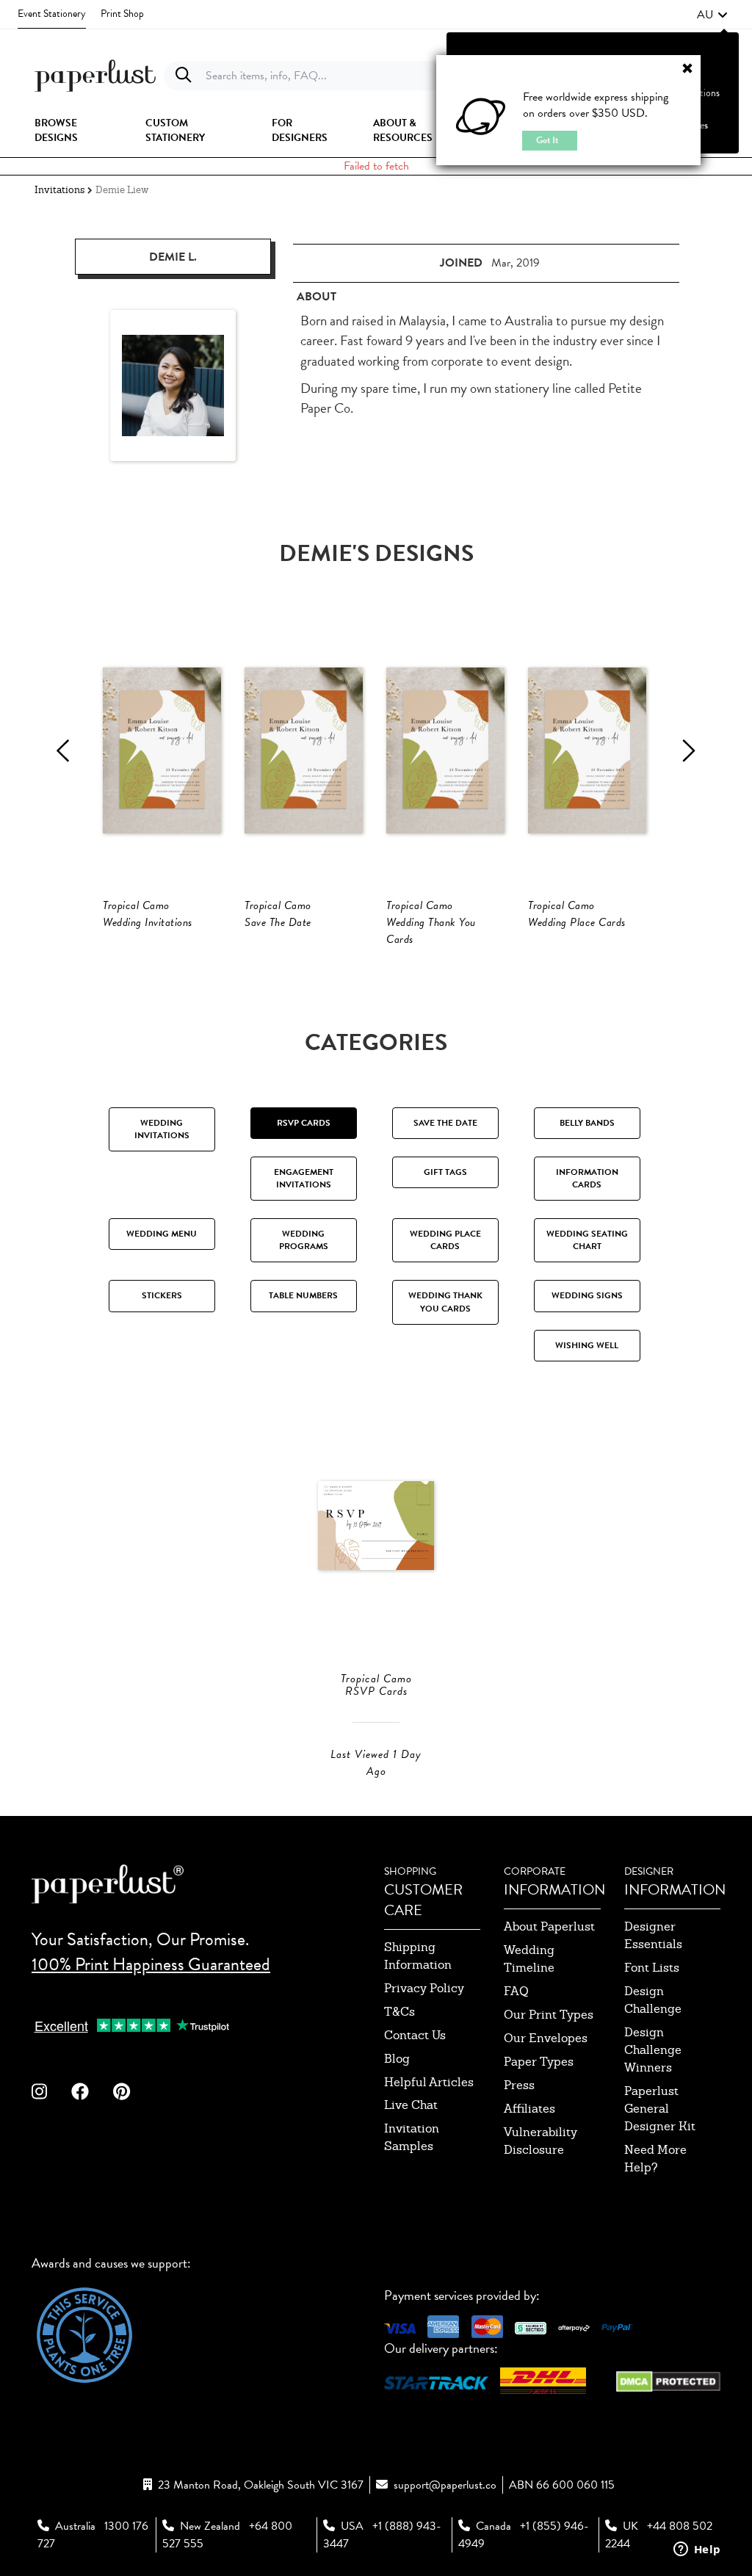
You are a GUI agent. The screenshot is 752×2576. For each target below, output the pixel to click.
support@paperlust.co (445, 2485)
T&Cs (399, 2012)
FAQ (516, 1991)
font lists (652, 1968)
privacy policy (424, 1988)
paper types (539, 2062)
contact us (415, 2035)
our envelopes (546, 2038)
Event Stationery (52, 14)
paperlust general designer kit (660, 2109)
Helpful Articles (429, 2082)
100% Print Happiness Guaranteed (151, 1964)
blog (397, 2059)
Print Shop (122, 14)
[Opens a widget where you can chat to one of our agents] (697, 2550)
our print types (549, 2015)
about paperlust (549, 1926)
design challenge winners (653, 2050)
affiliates (529, 2109)
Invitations (59, 190)
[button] (712, 15)
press (519, 2085)
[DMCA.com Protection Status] (668, 2380)
